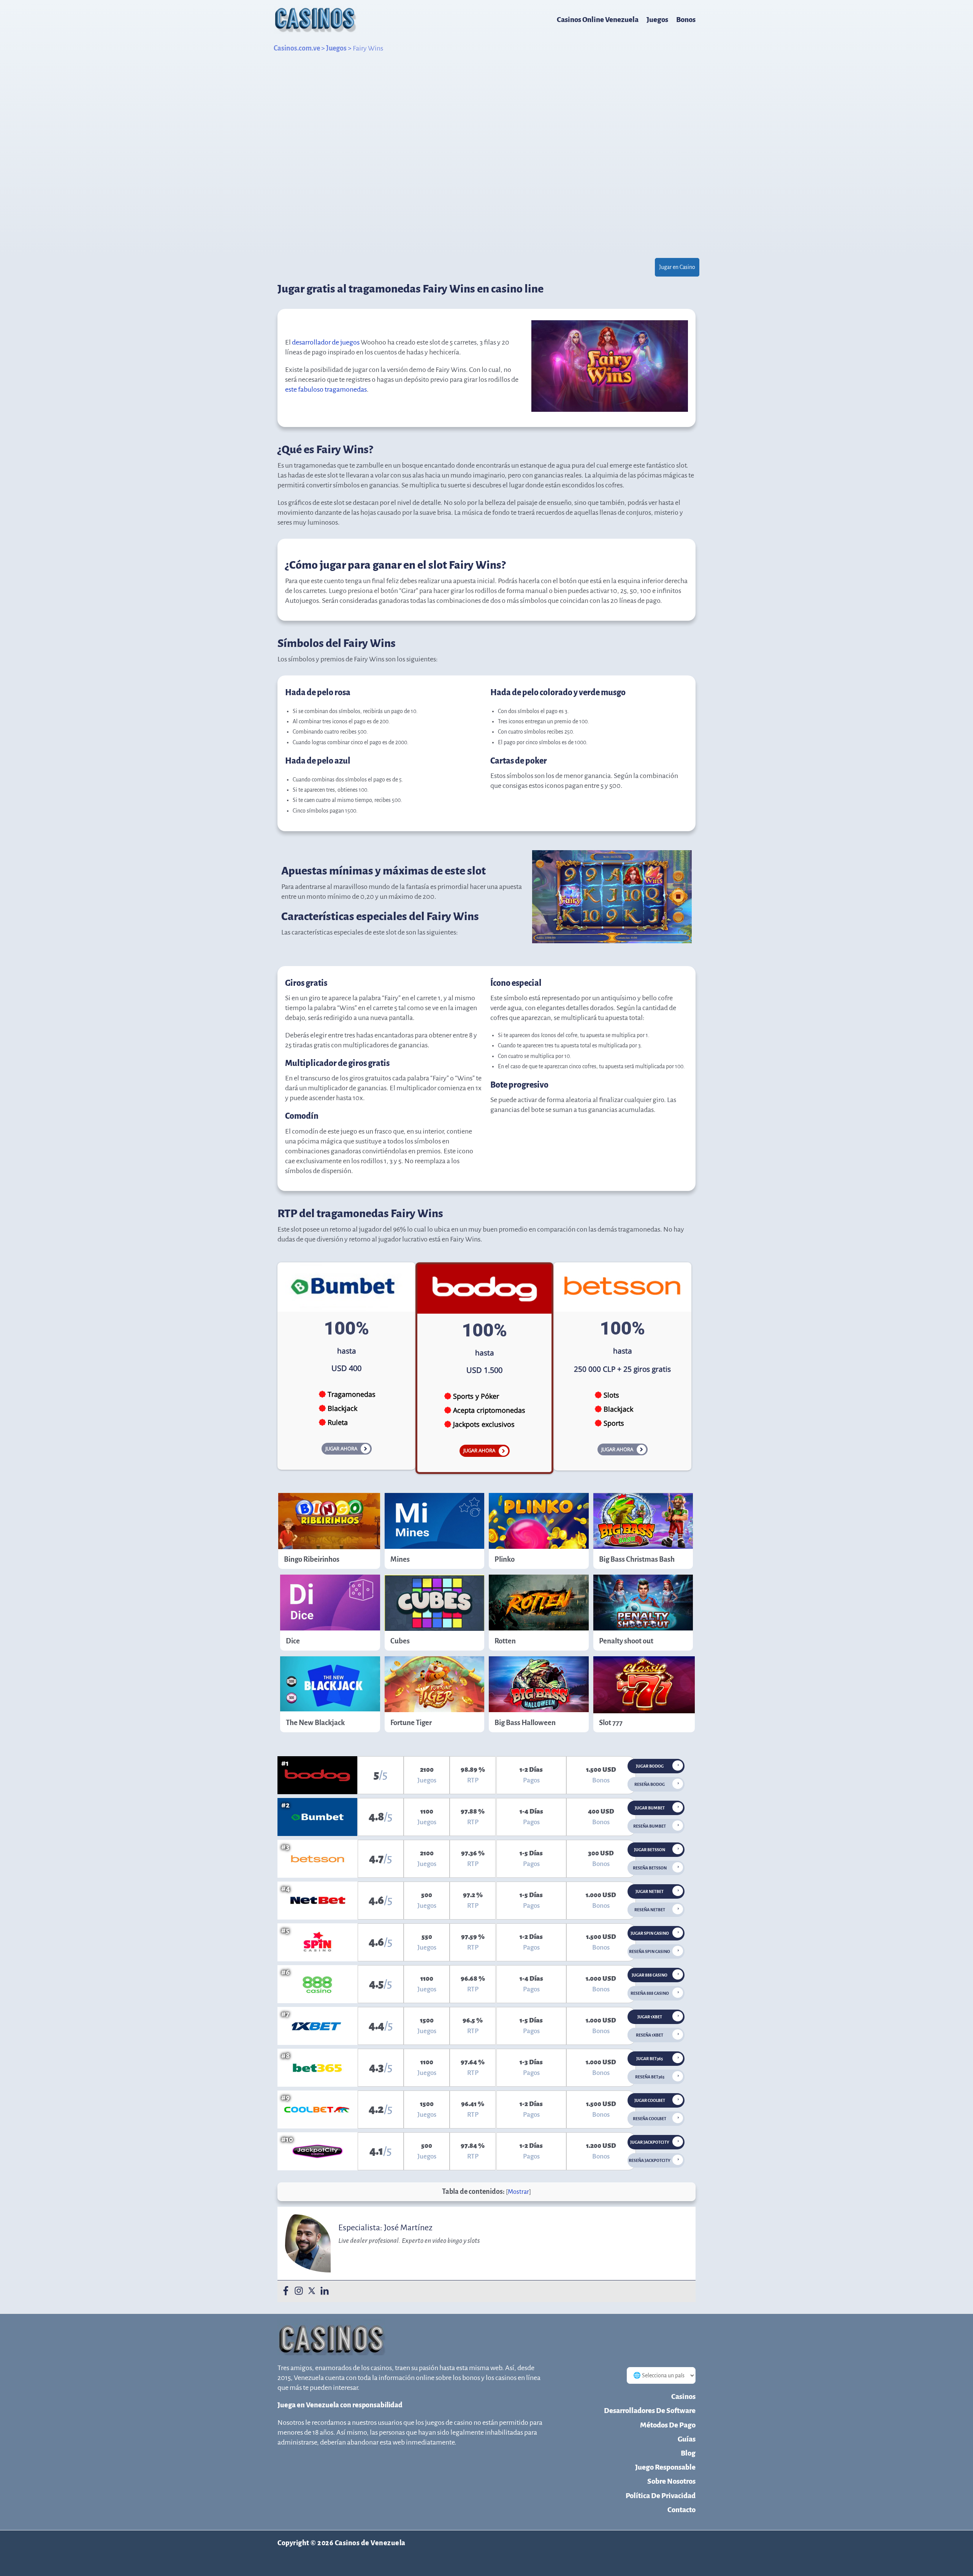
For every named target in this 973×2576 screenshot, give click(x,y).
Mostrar (518, 2192)
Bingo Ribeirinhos (312, 1559)
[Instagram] (299, 2291)
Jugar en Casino (677, 267)
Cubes (400, 1641)
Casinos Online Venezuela (598, 20)
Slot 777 (611, 1723)
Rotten (505, 1641)
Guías (687, 2439)
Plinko (505, 1559)
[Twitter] (312, 2291)
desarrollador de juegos (326, 342)
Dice (293, 1641)
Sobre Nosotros (671, 2481)
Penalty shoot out (626, 1641)
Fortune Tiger (411, 1723)
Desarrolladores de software (650, 2411)
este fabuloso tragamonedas (326, 389)
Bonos (686, 20)
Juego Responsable (665, 2467)
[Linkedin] (325, 2291)
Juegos (657, 20)
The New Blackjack (315, 1723)
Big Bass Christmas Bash (637, 1559)
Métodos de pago (668, 2425)
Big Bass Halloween (525, 1723)
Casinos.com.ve (297, 48)
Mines (400, 1559)
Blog (688, 2453)
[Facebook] (286, 2291)
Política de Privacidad (661, 2496)
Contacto (681, 2510)
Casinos (683, 2397)
